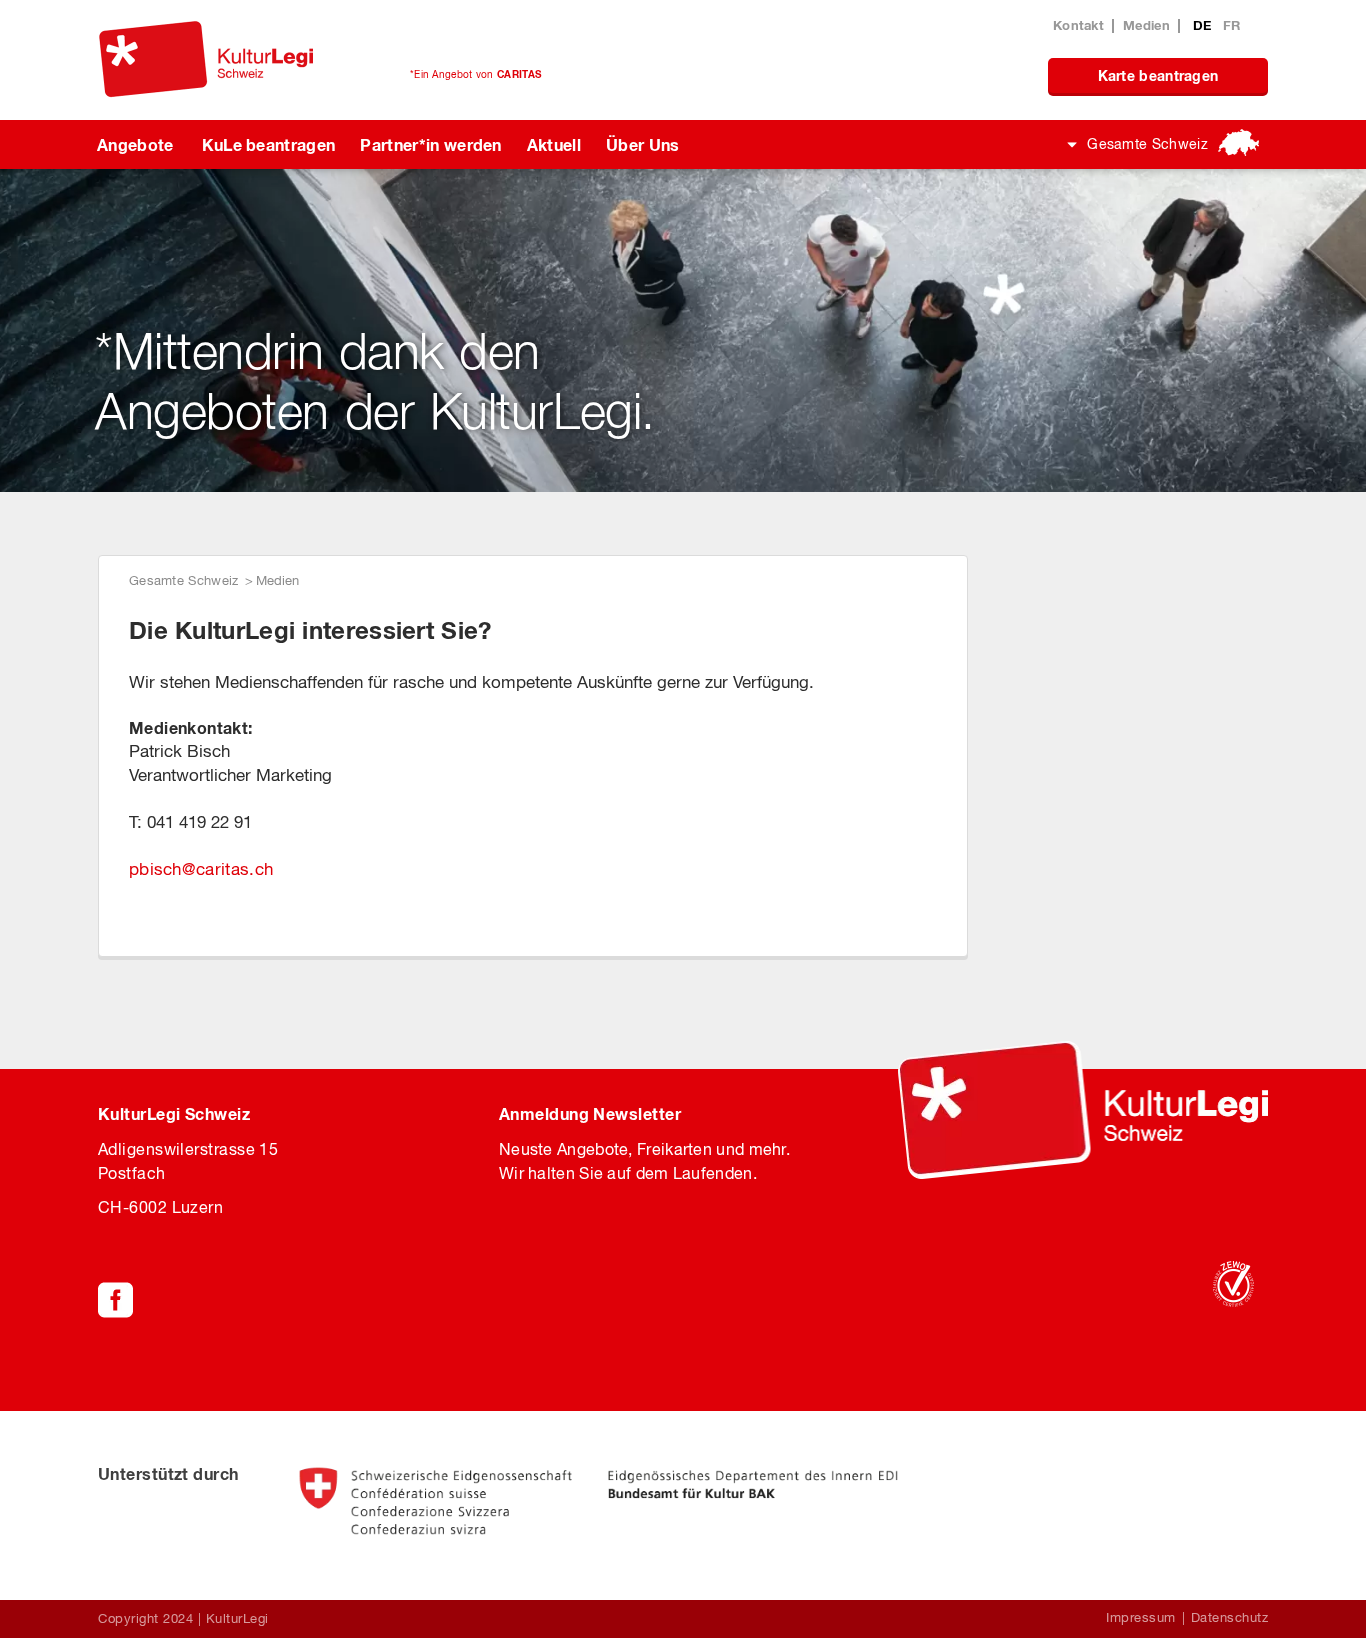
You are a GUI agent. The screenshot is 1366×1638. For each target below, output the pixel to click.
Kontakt (1078, 25)
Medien (1146, 25)
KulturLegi (237, 1618)
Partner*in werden (430, 144)
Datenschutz (1230, 1617)
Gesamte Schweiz (1147, 144)
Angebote (135, 144)
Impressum (1141, 1617)
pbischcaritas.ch (201, 869)
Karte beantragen (1158, 75)
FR (1232, 25)
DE (1204, 25)
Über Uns (643, 144)
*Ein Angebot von (475, 74)
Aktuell (554, 144)
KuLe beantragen (269, 144)
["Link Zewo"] (1233, 1284)
